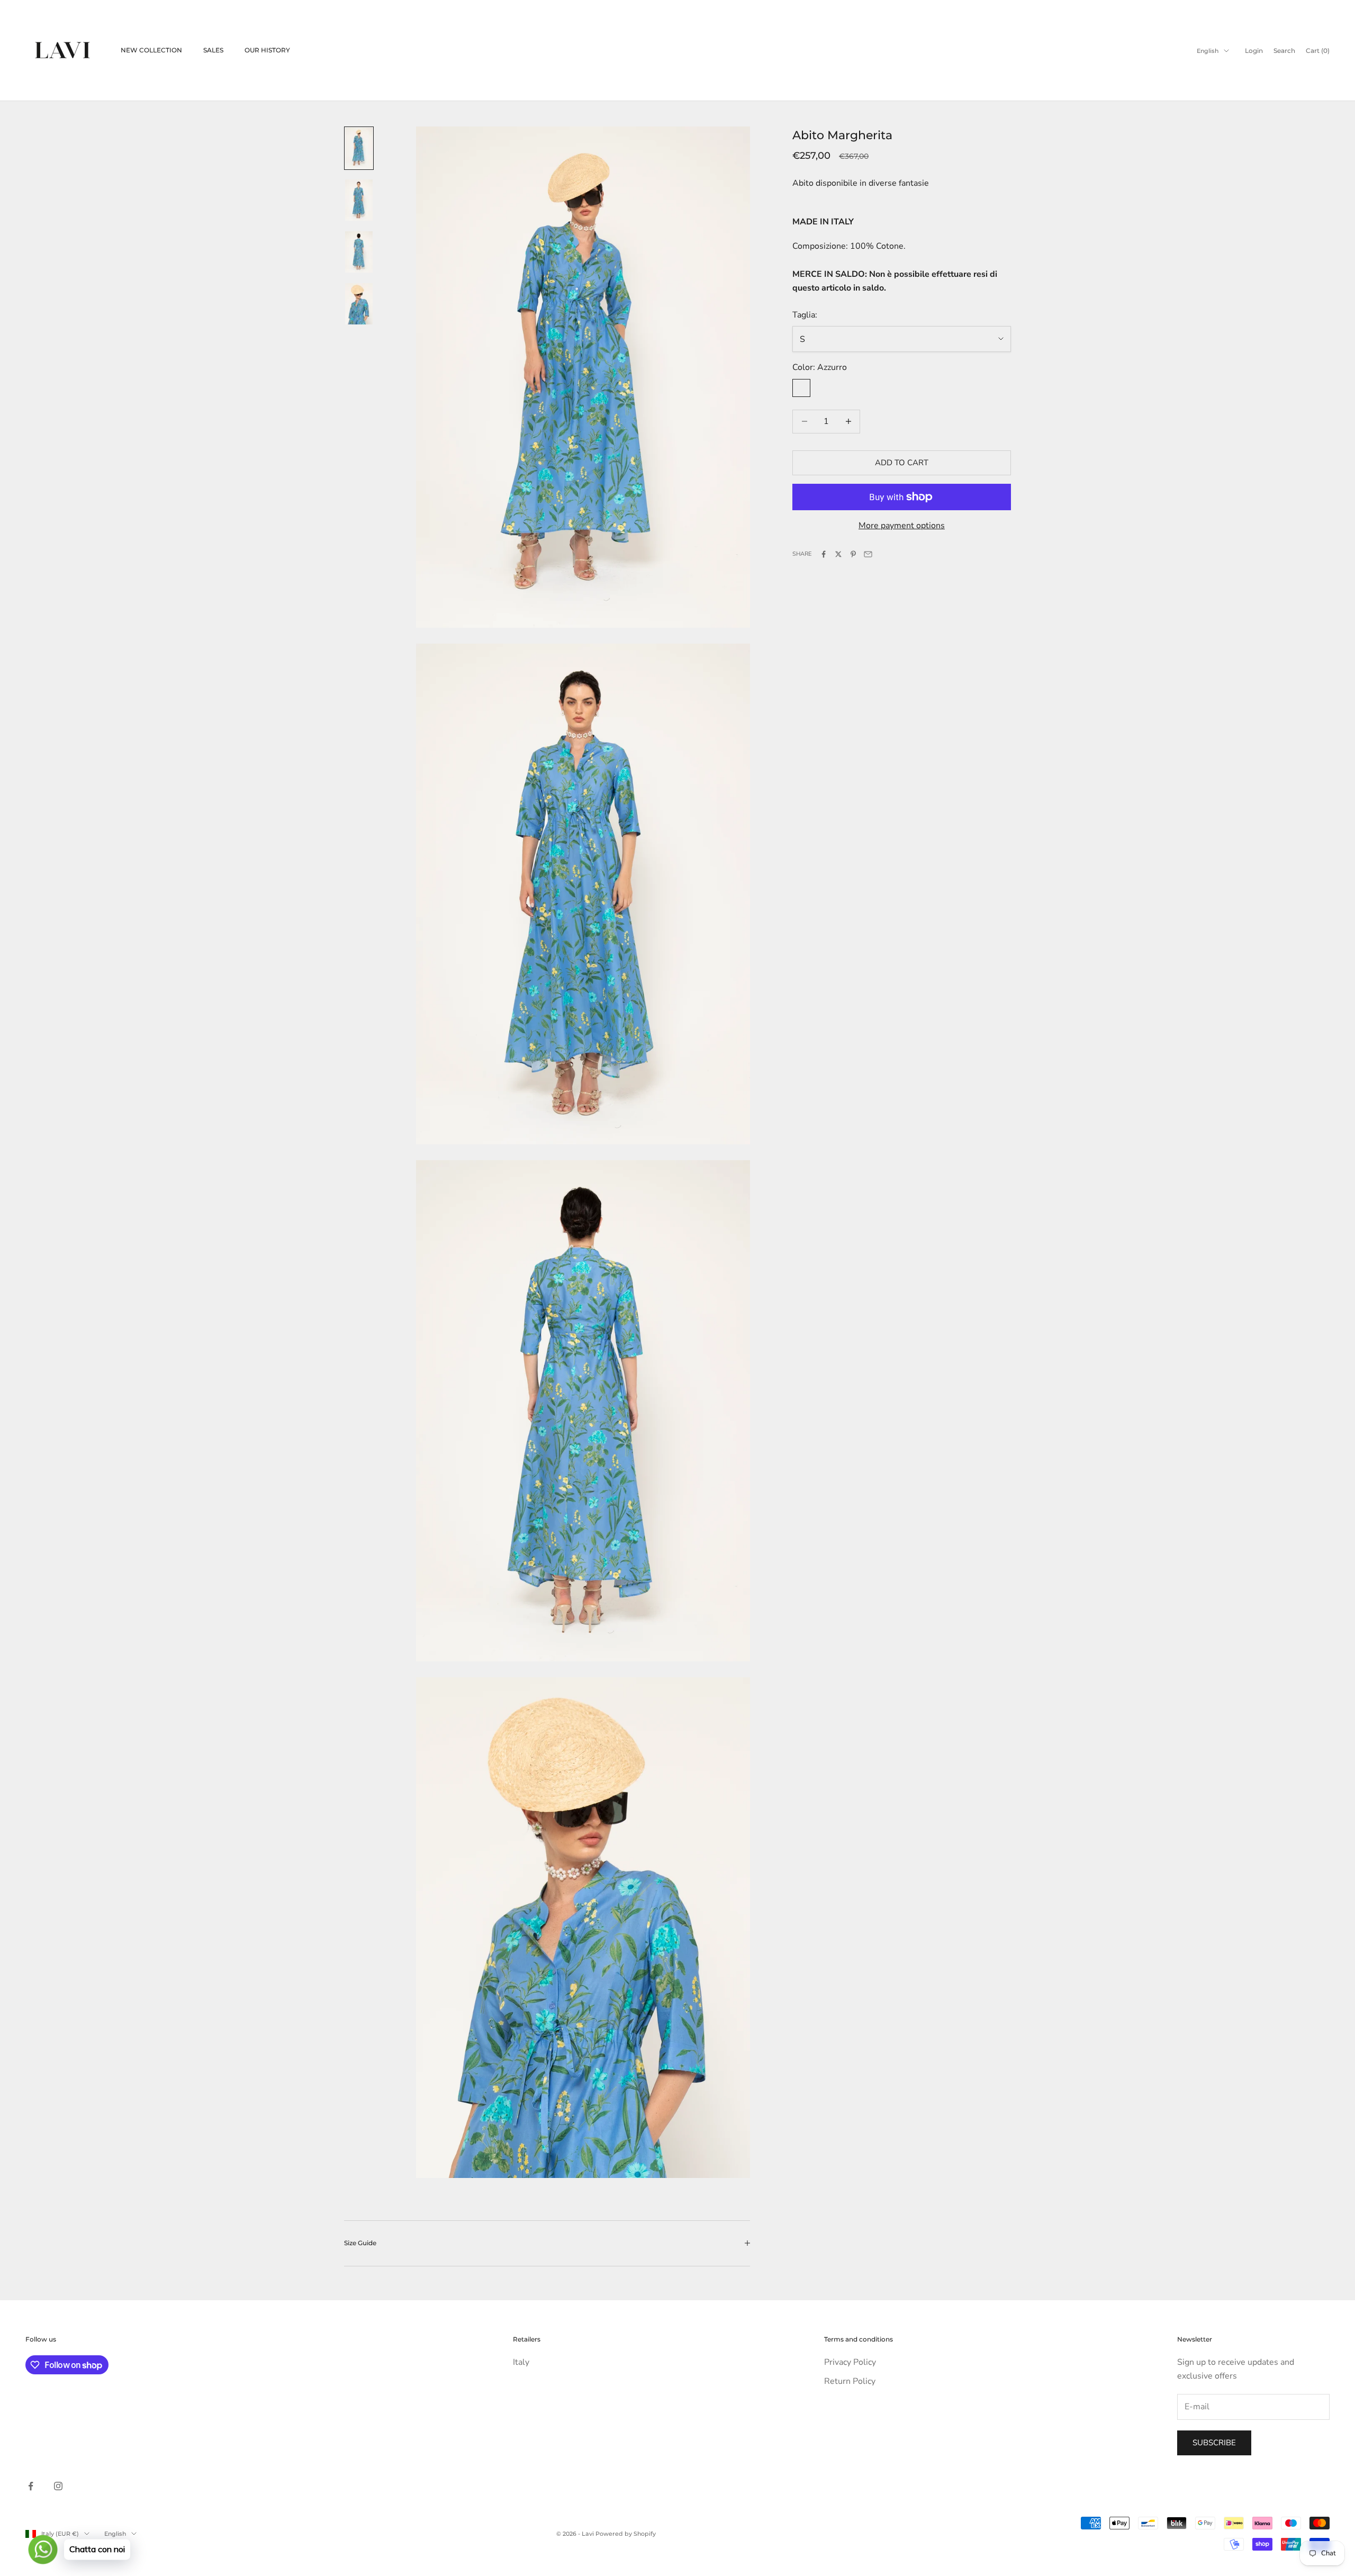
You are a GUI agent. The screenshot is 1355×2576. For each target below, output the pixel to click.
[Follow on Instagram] (58, 2486)
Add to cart (902, 463)
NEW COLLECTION (151, 50)
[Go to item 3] (359, 252)
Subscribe (1214, 2443)
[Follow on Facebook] (31, 2486)
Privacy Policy (850, 2362)
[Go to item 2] (359, 200)
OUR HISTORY (267, 50)
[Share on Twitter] (838, 554)
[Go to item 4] (359, 304)
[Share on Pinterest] (853, 554)
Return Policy (850, 2381)
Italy (521, 2362)
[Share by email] (868, 554)
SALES (213, 50)
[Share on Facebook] (824, 554)
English (1208, 51)
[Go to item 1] (359, 148)
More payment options (902, 526)
